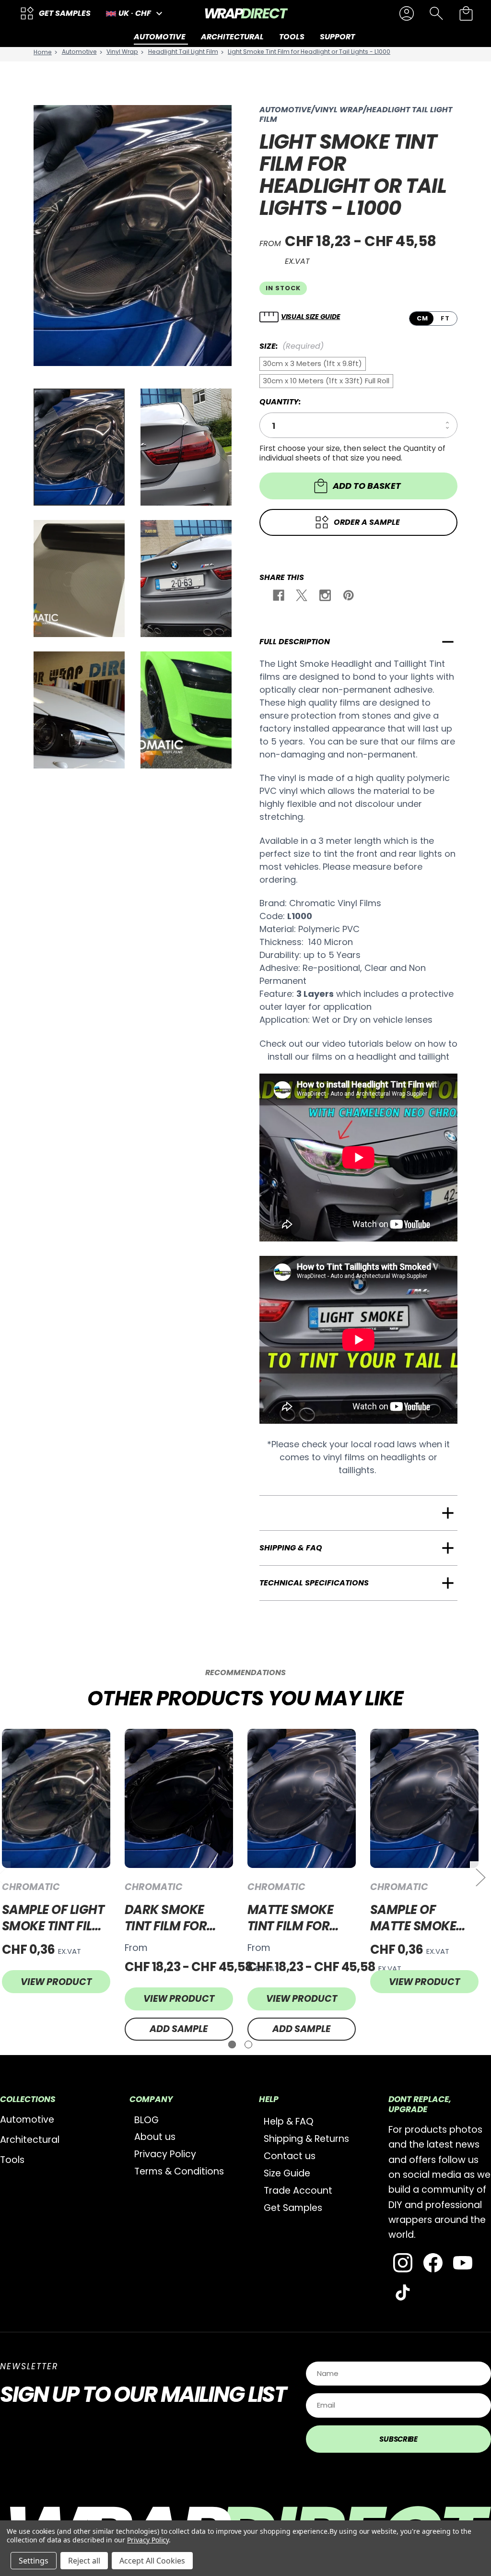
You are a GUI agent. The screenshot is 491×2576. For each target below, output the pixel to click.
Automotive (27, 2120)
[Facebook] (278, 597)
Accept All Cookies (152, 2561)
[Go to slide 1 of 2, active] (232, 2044)
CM (422, 318)
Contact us (290, 2156)
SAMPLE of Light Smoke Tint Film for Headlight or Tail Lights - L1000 (53, 1918)
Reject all (84, 2561)
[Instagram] (324, 597)
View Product (56, 1982)
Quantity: (280, 402)
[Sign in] (407, 13)
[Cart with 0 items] (466, 13)
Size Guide (287, 2173)
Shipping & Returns (306, 2139)
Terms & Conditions (179, 2171)
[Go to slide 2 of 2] (248, 2044)
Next (480, 1877)
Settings (34, 2561)
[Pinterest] (348, 597)
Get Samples (293, 2208)
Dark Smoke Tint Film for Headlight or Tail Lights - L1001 (168, 1918)
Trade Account (298, 2191)
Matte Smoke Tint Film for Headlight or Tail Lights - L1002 (291, 1918)
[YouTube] (463, 2263)
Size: (292, 346)
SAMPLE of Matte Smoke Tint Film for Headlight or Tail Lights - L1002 (414, 1918)
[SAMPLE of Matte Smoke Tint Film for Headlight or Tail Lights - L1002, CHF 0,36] (424, 1798)
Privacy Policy (165, 2154)
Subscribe (398, 2439)
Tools (12, 2160)
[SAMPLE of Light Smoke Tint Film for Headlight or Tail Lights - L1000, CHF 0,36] (56, 1798)
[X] (301, 597)
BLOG (146, 2120)
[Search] (436, 13)
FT (445, 318)
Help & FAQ (289, 2121)
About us (155, 2137)
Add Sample (179, 2029)
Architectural (30, 2140)
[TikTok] (403, 2292)
